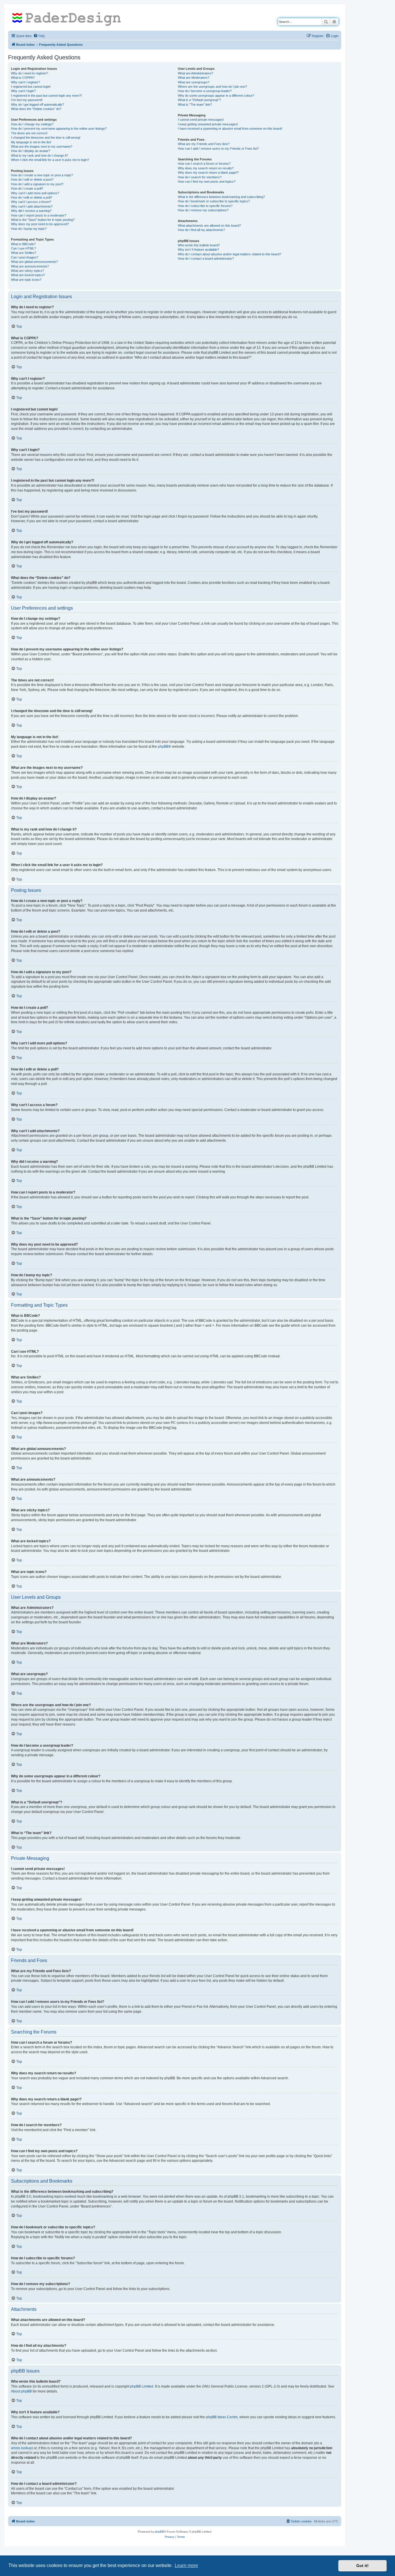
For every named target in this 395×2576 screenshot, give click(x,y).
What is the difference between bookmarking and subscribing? (221, 197)
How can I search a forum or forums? (204, 164)
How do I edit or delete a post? (32, 179)
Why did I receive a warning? (31, 211)
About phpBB (21, 2391)
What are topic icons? (26, 280)
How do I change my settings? (32, 124)
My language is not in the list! (31, 142)
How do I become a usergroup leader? (205, 91)
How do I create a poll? (27, 188)
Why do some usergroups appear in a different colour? (216, 96)
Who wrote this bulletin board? (199, 245)
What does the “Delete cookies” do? (36, 109)
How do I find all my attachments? (201, 230)
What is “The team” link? (195, 104)
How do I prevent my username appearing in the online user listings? (59, 129)
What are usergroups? (194, 82)
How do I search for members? (200, 177)
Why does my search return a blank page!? (208, 173)
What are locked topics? (28, 275)
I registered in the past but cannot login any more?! (46, 96)
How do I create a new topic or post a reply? (42, 175)
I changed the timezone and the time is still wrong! (46, 137)
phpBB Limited (142, 2386)
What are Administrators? (195, 73)
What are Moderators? (194, 78)
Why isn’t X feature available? (198, 250)
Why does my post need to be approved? (40, 224)
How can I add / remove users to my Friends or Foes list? (218, 148)
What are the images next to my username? (42, 146)
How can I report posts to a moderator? (39, 215)
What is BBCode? (23, 244)
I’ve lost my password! (27, 100)
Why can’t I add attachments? (32, 206)
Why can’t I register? (25, 82)
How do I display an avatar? (31, 151)
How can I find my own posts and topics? (207, 181)
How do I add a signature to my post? (37, 184)
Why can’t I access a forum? (31, 202)
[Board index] (69, 19)
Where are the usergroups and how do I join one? (212, 87)
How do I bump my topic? (29, 229)
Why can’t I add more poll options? (35, 193)
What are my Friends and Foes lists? (204, 144)
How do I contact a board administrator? (206, 258)
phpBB (163, 747)
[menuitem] (39, 36)
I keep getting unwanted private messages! (208, 124)
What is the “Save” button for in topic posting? (43, 220)
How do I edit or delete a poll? (32, 197)
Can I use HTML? (23, 248)
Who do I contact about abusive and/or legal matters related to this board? (229, 254)
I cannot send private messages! (201, 120)
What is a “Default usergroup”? (199, 100)
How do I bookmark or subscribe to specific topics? (214, 201)
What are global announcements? (34, 262)
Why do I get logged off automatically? (37, 104)
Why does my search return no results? (206, 168)
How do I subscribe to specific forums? (205, 206)
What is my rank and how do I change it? (39, 155)
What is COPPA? (23, 78)
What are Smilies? (24, 253)
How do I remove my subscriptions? (203, 210)
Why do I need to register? (29, 73)
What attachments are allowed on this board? (209, 225)
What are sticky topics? (27, 271)
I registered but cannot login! (31, 87)
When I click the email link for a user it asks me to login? (50, 160)
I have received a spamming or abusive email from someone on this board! (230, 129)
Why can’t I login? (23, 91)
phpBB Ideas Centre (222, 2417)
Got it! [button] (362, 2566)
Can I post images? (25, 257)
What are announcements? (30, 266)
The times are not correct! (29, 133)
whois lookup (21, 2448)
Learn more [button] (186, 2565)
